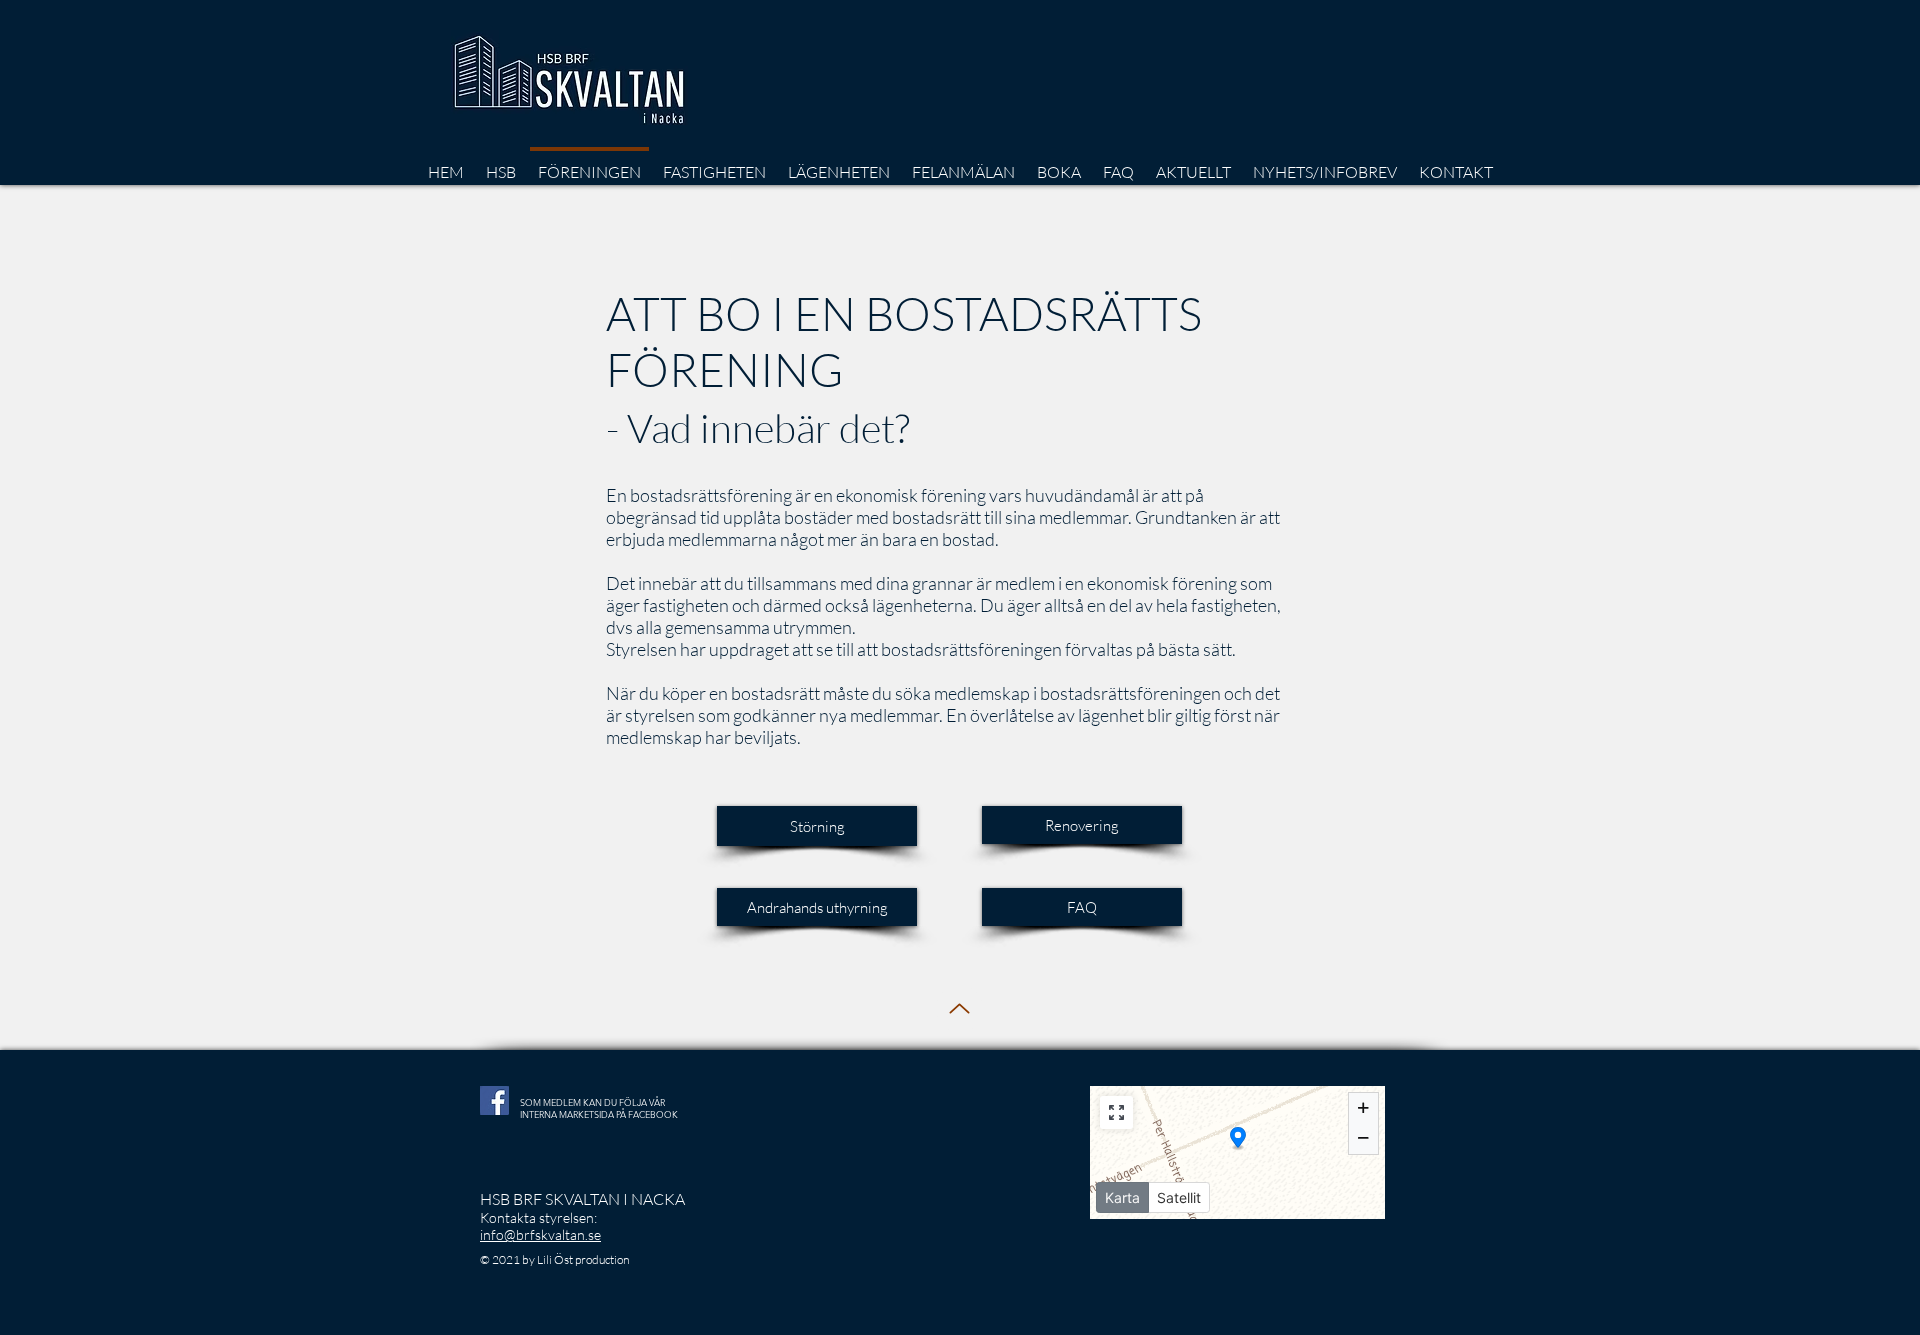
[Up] (959, 1008)
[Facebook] (494, 1100)
